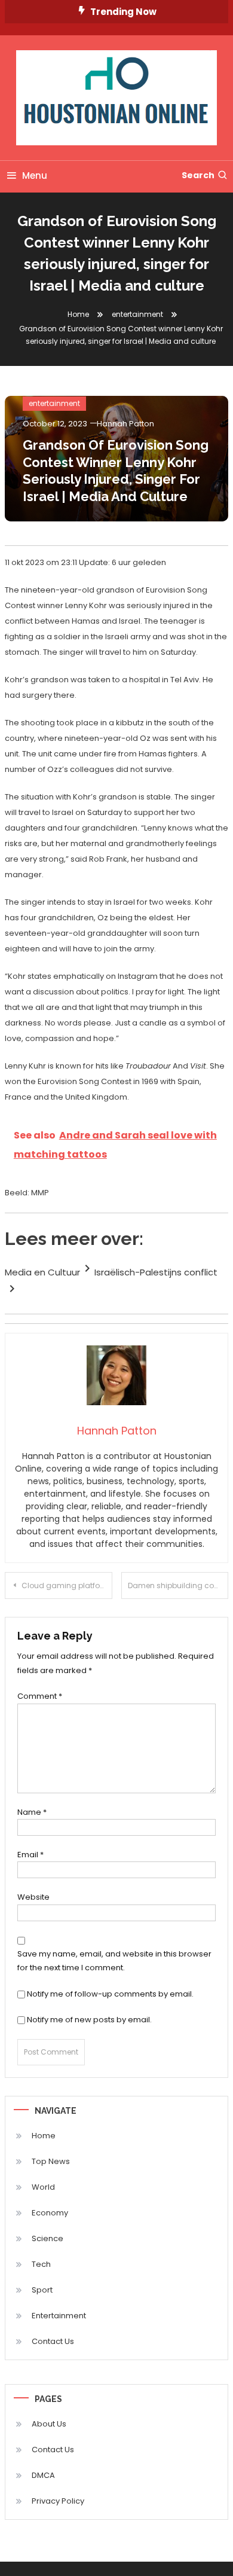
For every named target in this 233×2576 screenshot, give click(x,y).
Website (33, 1897)
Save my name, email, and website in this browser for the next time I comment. (114, 1961)
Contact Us (53, 2341)
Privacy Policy (58, 2501)
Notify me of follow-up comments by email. (110, 1994)
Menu (35, 176)
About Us (49, 2424)
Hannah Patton (125, 424)
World (43, 2187)
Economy (50, 2213)
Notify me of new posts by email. (89, 2020)
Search (198, 175)
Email (30, 1855)
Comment (40, 1696)
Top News (51, 2161)
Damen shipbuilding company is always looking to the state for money (178, 1585)
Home (44, 2136)
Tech (41, 2264)
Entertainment (59, 2316)
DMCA (43, 2475)
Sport (42, 2290)
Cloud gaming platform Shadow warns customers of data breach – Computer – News (67, 1585)
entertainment (54, 403)
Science (47, 2238)
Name (32, 1812)
